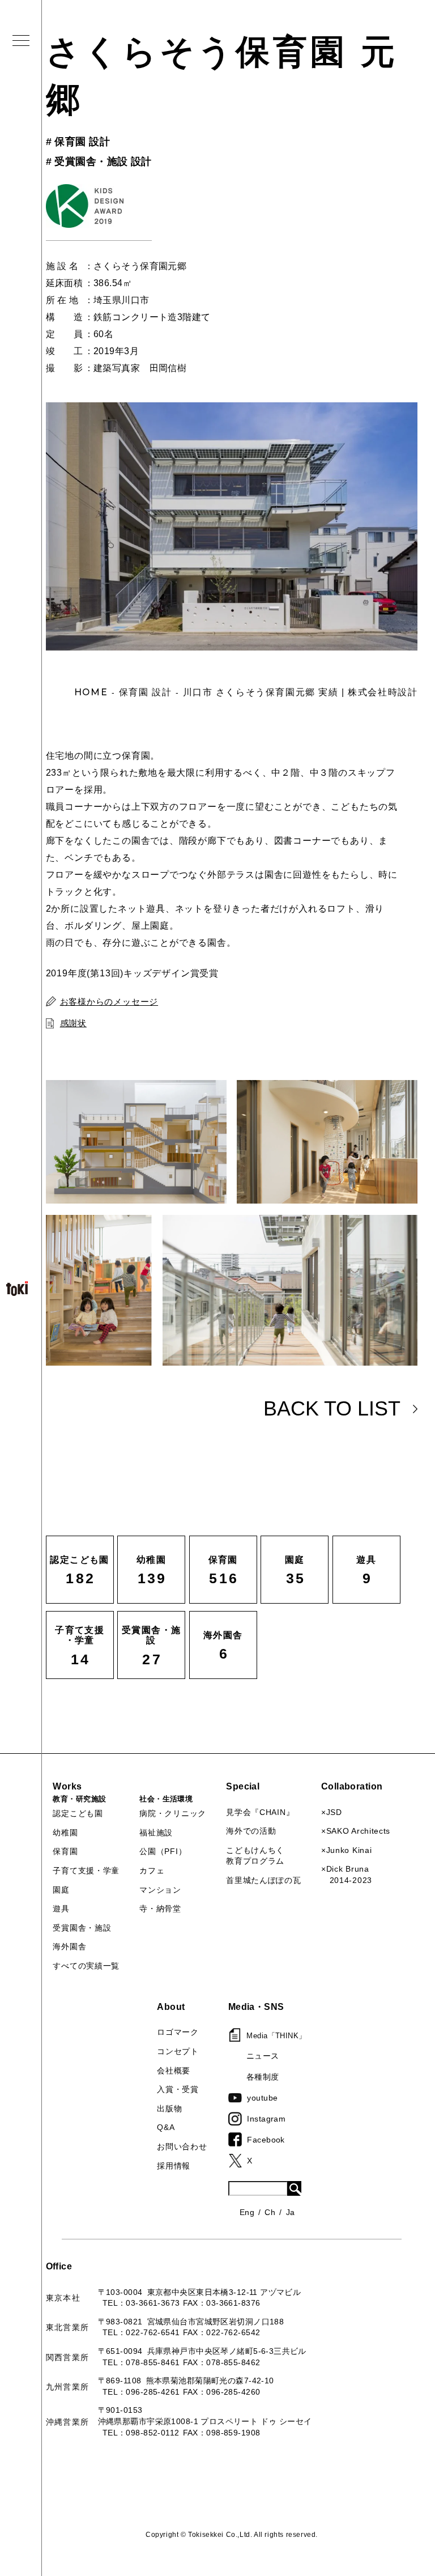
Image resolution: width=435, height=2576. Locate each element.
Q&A (166, 2127)
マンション (160, 1890)
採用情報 (174, 2166)
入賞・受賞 (178, 2089)
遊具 (61, 1908)
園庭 (61, 1890)
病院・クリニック (173, 1813)
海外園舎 (69, 1946)
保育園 (65, 1851)
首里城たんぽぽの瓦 (263, 1880)
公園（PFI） (163, 1851)
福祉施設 (156, 1833)
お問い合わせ (182, 2146)
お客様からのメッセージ (109, 1002)
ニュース (263, 2056)
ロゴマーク (178, 2032)
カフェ (152, 1871)
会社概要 (174, 2071)
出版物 (169, 2109)
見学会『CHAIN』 (260, 1812)
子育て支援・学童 (86, 1871)
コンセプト (178, 2051)
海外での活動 (251, 1831)
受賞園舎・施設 (82, 1928)
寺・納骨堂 (160, 1908)
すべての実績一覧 (86, 1966)
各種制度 (263, 2077)
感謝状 (73, 1023)
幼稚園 (65, 1833)
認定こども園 (78, 1813)
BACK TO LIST (332, 1408)
